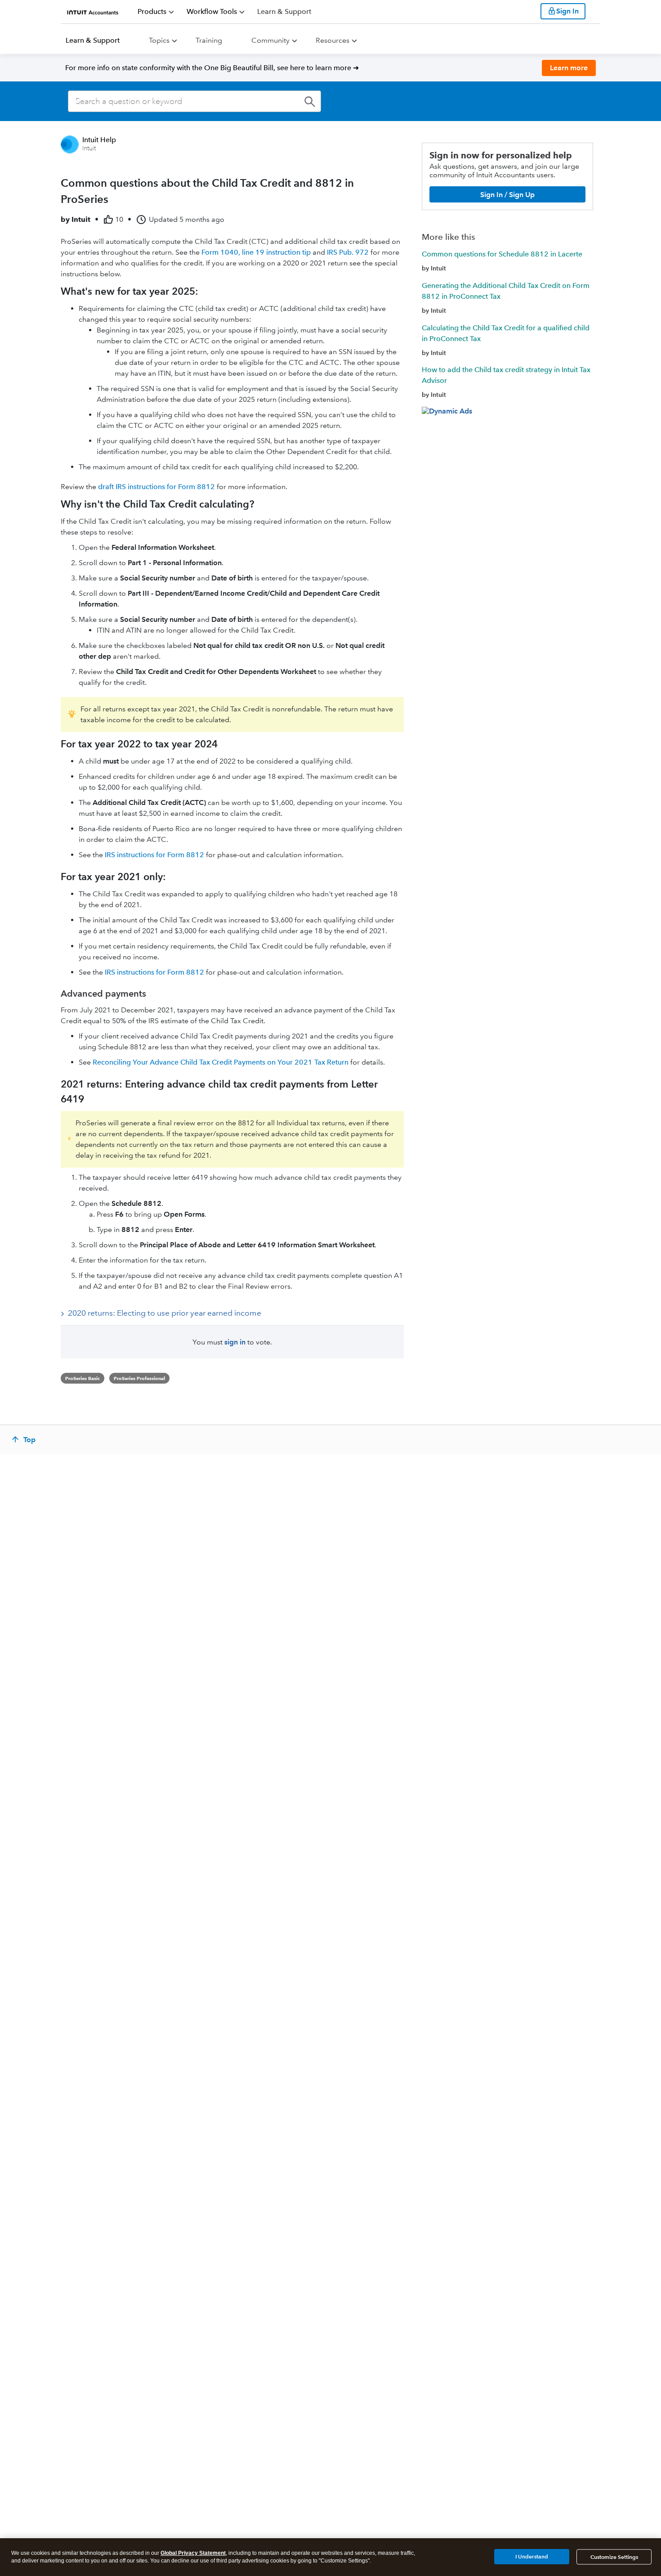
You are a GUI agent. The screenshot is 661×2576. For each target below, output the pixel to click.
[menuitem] (156, 12)
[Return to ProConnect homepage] (93, 11)
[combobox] (194, 101)
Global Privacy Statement (193, 2553)
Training (209, 40)
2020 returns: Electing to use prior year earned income (165, 1313)
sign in (235, 1342)
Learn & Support (93, 40)
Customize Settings (614, 2557)
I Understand (532, 2556)
